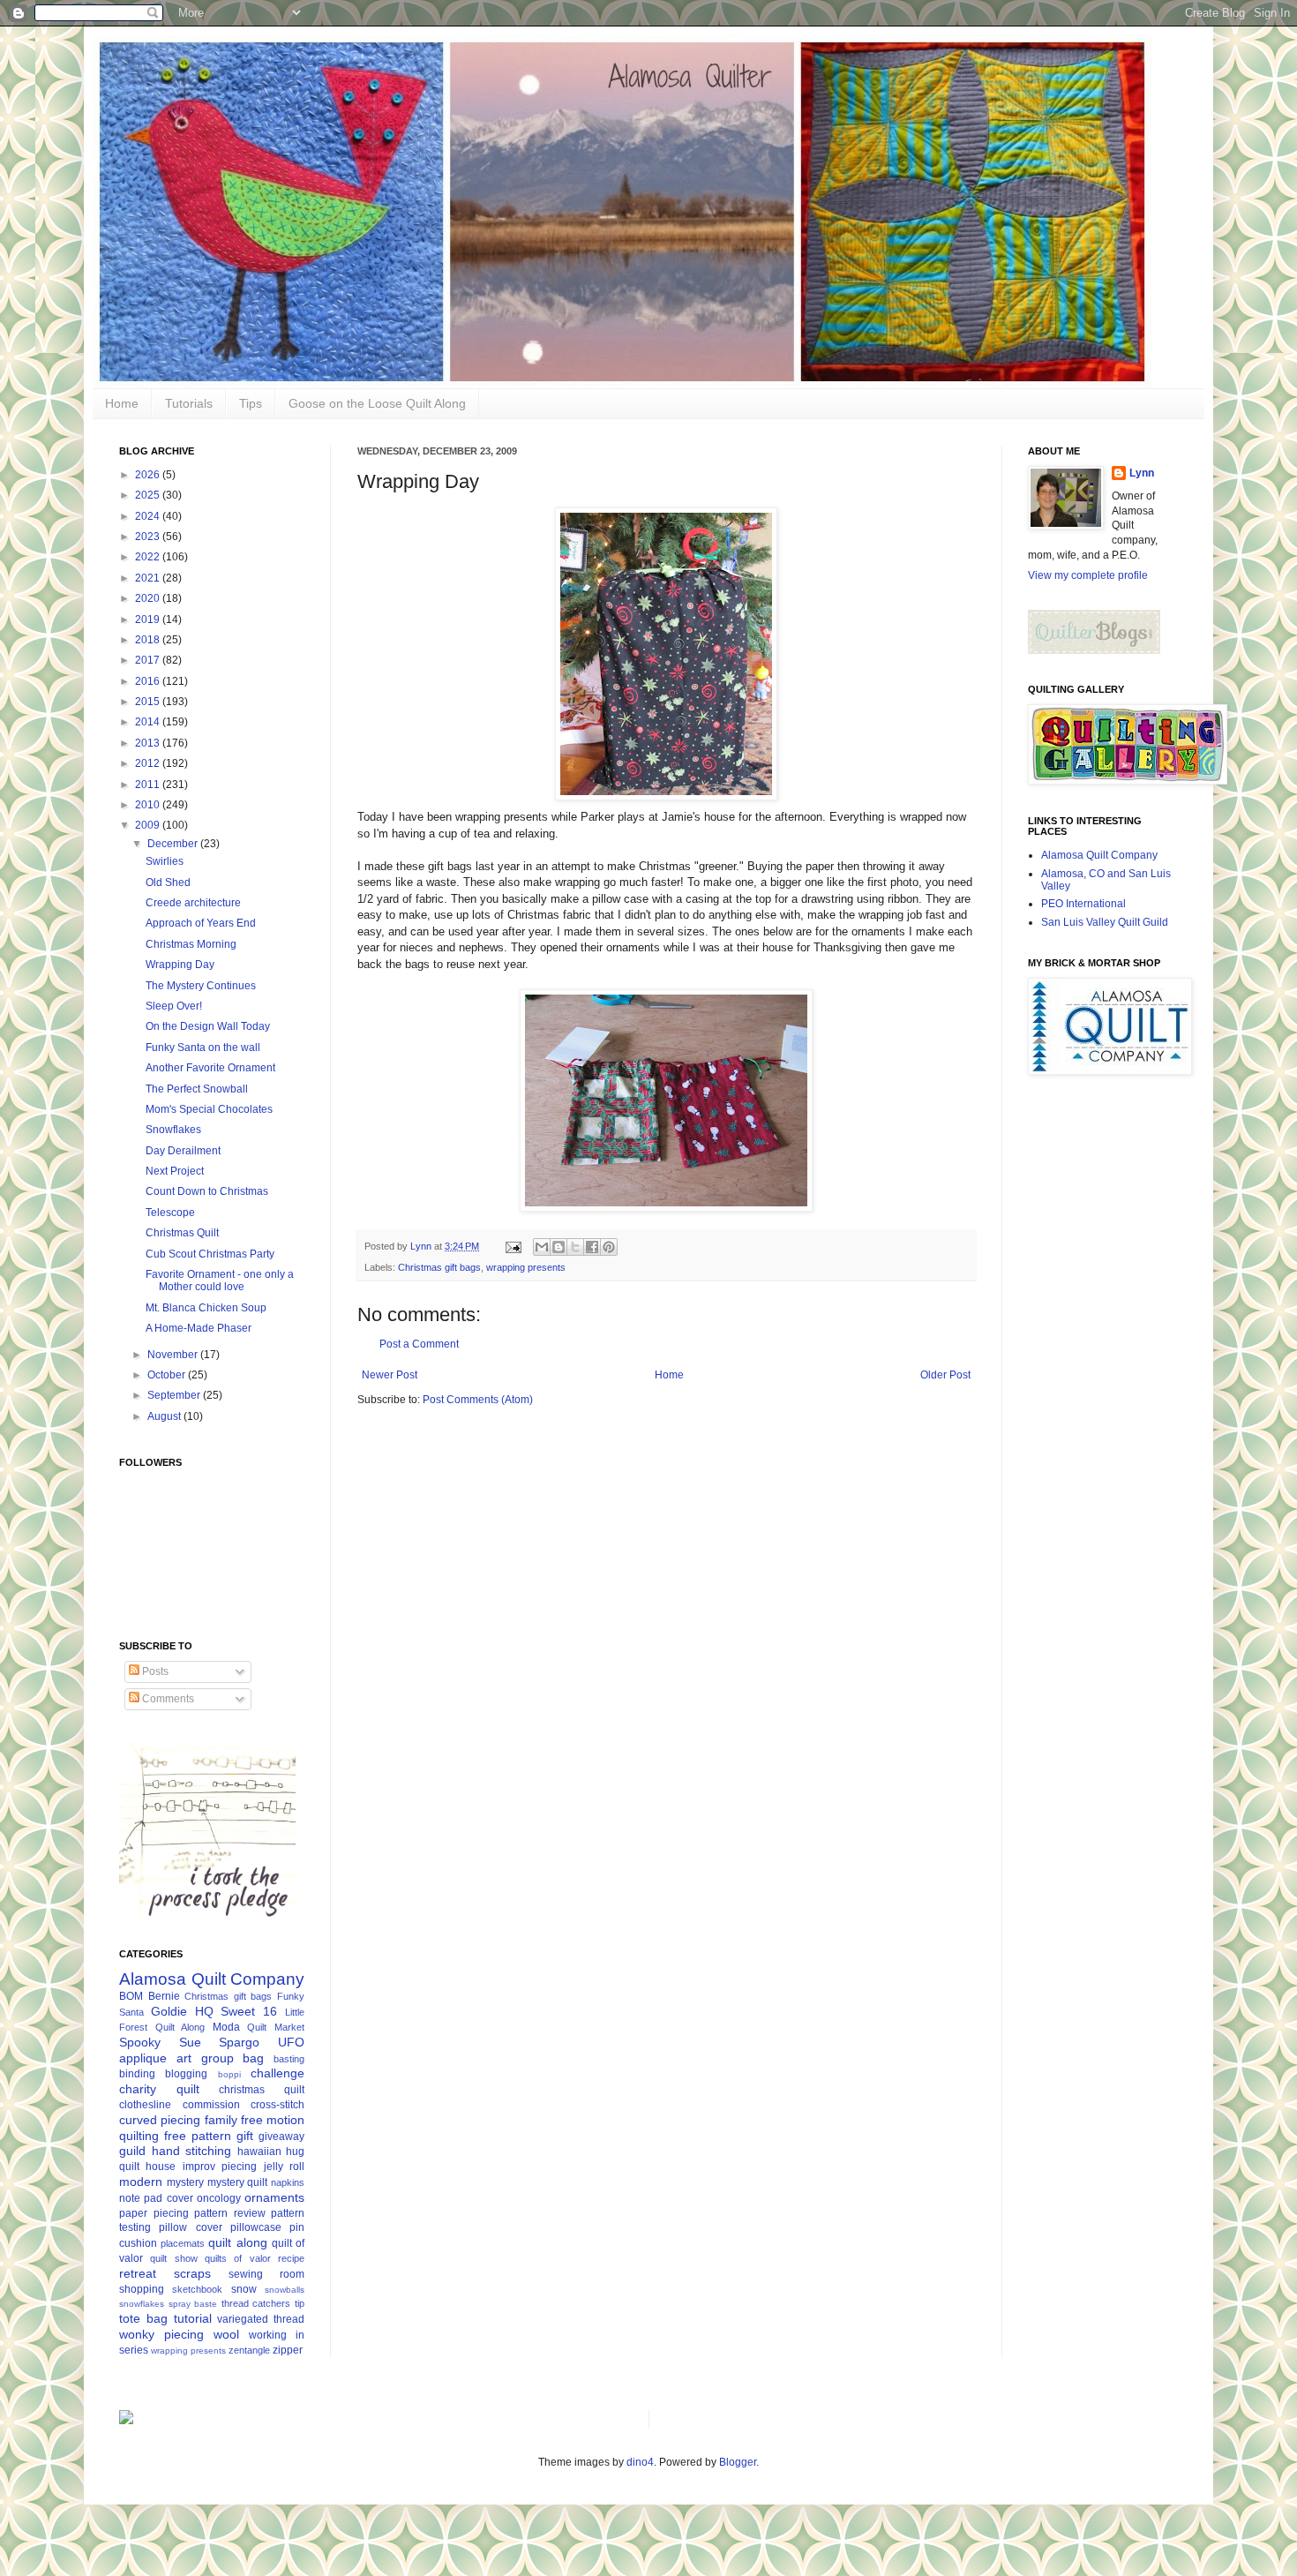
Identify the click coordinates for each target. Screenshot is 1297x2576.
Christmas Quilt (182, 1233)
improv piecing (220, 2167)
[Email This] (542, 1247)
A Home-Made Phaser (199, 1328)
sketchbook (197, 2289)
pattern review (230, 2213)
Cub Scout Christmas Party (210, 1254)
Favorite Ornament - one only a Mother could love (220, 1280)
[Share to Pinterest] (609, 1247)
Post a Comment (419, 1344)
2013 (149, 743)
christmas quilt (262, 2090)
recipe (291, 2258)
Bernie (164, 1996)
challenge (277, 2073)
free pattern (198, 2136)
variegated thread (261, 2319)
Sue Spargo (220, 2042)
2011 (149, 785)
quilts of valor (238, 2258)
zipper (288, 2350)
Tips (251, 403)
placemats (183, 2243)
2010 (149, 805)
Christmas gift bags (439, 1267)
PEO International (1083, 904)
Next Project (175, 1171)
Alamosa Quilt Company (212, 1979)
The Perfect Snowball (197, 1089)
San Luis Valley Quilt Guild (1105, 922)
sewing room (266, 2274)
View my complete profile (1088, 575)
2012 (149, 763)
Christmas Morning (191, 944)
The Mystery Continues (201, 986)
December (174, 844)
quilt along (237, 2242)
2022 (149, 557)
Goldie (169, 2011)
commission (211, 2105)
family (221, 2120)
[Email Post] (513, 1246)
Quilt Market (276, 2027)
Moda (226, 2027)
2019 (149, 620)
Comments (167, 1699)
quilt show (173, 2258)
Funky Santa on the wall (203, 1048)
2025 (149, 495)
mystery (185, 2182)
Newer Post (390, 1375)
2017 (149, 660)
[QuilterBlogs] (1094, 650)
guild (132, 2151)
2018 (149, 640)
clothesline (145, 2105)
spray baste (193, 2304)
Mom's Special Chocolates (209, 1109)
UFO (291, 2042)
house (161, 2167)
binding (137, 2074)
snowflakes (142, 2304)
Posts (154, 1671)
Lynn (1142, 473)
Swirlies (165, 861)
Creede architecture (193, 903)
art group (205, 2058)
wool (226, 2334)
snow (244, 2289)
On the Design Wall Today (208, 1026)
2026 (149, 475)
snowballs (285, 2290)
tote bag (143, 2318)
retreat (138, 2273)
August (165, 1416)
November (174, 1355)
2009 (149, 825)
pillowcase (256, 2227)
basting (289, 2059)
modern (141, 2182)
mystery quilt (238, 2182)
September (175, 1395)
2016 (149, 681)
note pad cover (156, 2198)
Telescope (170, 1213)
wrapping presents (526, 1267)
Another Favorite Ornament (210, 1068)
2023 (149, 537)
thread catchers (256, 2303)
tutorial (193, 2318)
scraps (192, 2273)
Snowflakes (173, 1130)
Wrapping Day (180, 965)
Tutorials (189, 403)
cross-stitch (277, 2105)
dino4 (640, 2462)
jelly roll (284, 2167)
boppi (229, 2074)
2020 (149, 598)
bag (253, 2058)
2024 (149, 516)
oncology (219, 2198)
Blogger (738, 2462)
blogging (186, 2074)
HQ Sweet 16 (236, 2011)
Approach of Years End (201, 923)
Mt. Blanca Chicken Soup (206, 1308)
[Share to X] (575, 1247)
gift (245, 2136)
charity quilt (159, 2089)
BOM (131, 1996)
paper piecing (154, 2213)
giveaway (281, 2137)
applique (143, 2058)
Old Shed (168, 882)
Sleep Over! (174, 1006)
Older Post (945, 1375)
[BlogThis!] (559, 1247)
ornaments (274, 2197)
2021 (149, 578)
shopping (142, 2289)
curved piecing (160, 2120)
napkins (288, 2182)
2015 (149, 702)
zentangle (249, 2350)
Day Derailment (183, 1151)
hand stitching (192, 2151)
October (168, 1375)
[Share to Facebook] (592, 1247)
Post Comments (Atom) (478, 1400)
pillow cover (190, 2227)
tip (300, 2303)
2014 (149, 722)
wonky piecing (161, 2334)
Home (122, 403)
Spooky (140, 2042)
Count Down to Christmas (207, 1191)
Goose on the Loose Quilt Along (377, 403)
